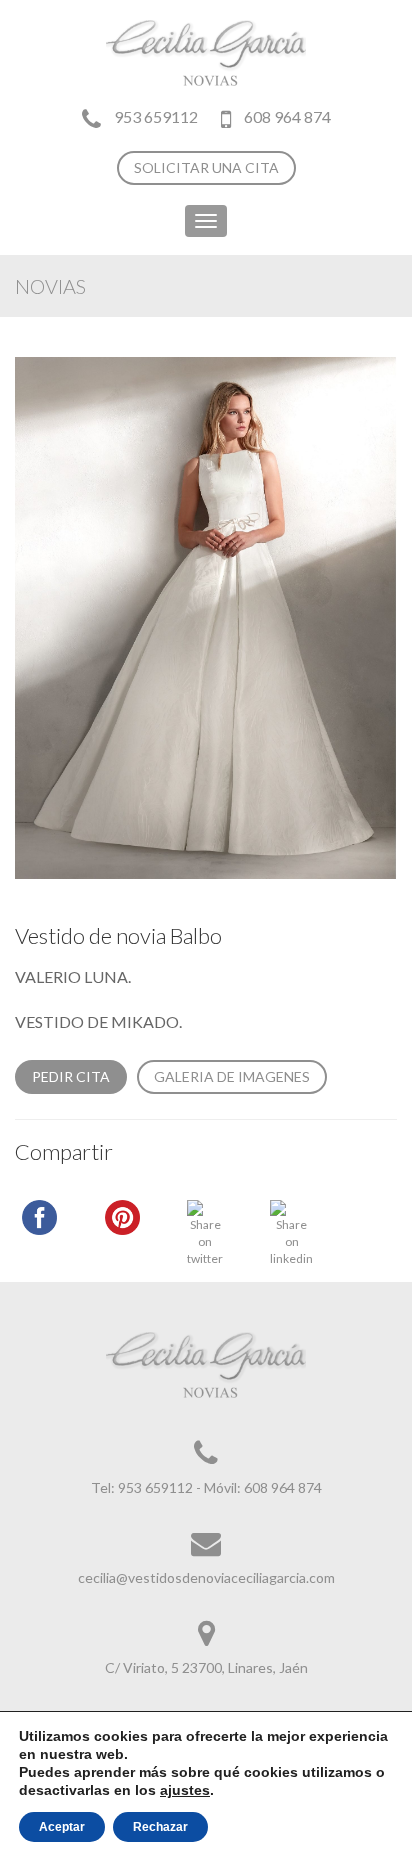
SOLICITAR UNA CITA (206, 167)
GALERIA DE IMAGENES (232, 1076)
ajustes (185, 1790)
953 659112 (156, 116)
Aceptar (62, 1827)
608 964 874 (286, 116)
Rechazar (160, 1827)
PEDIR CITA (71, 1076)
